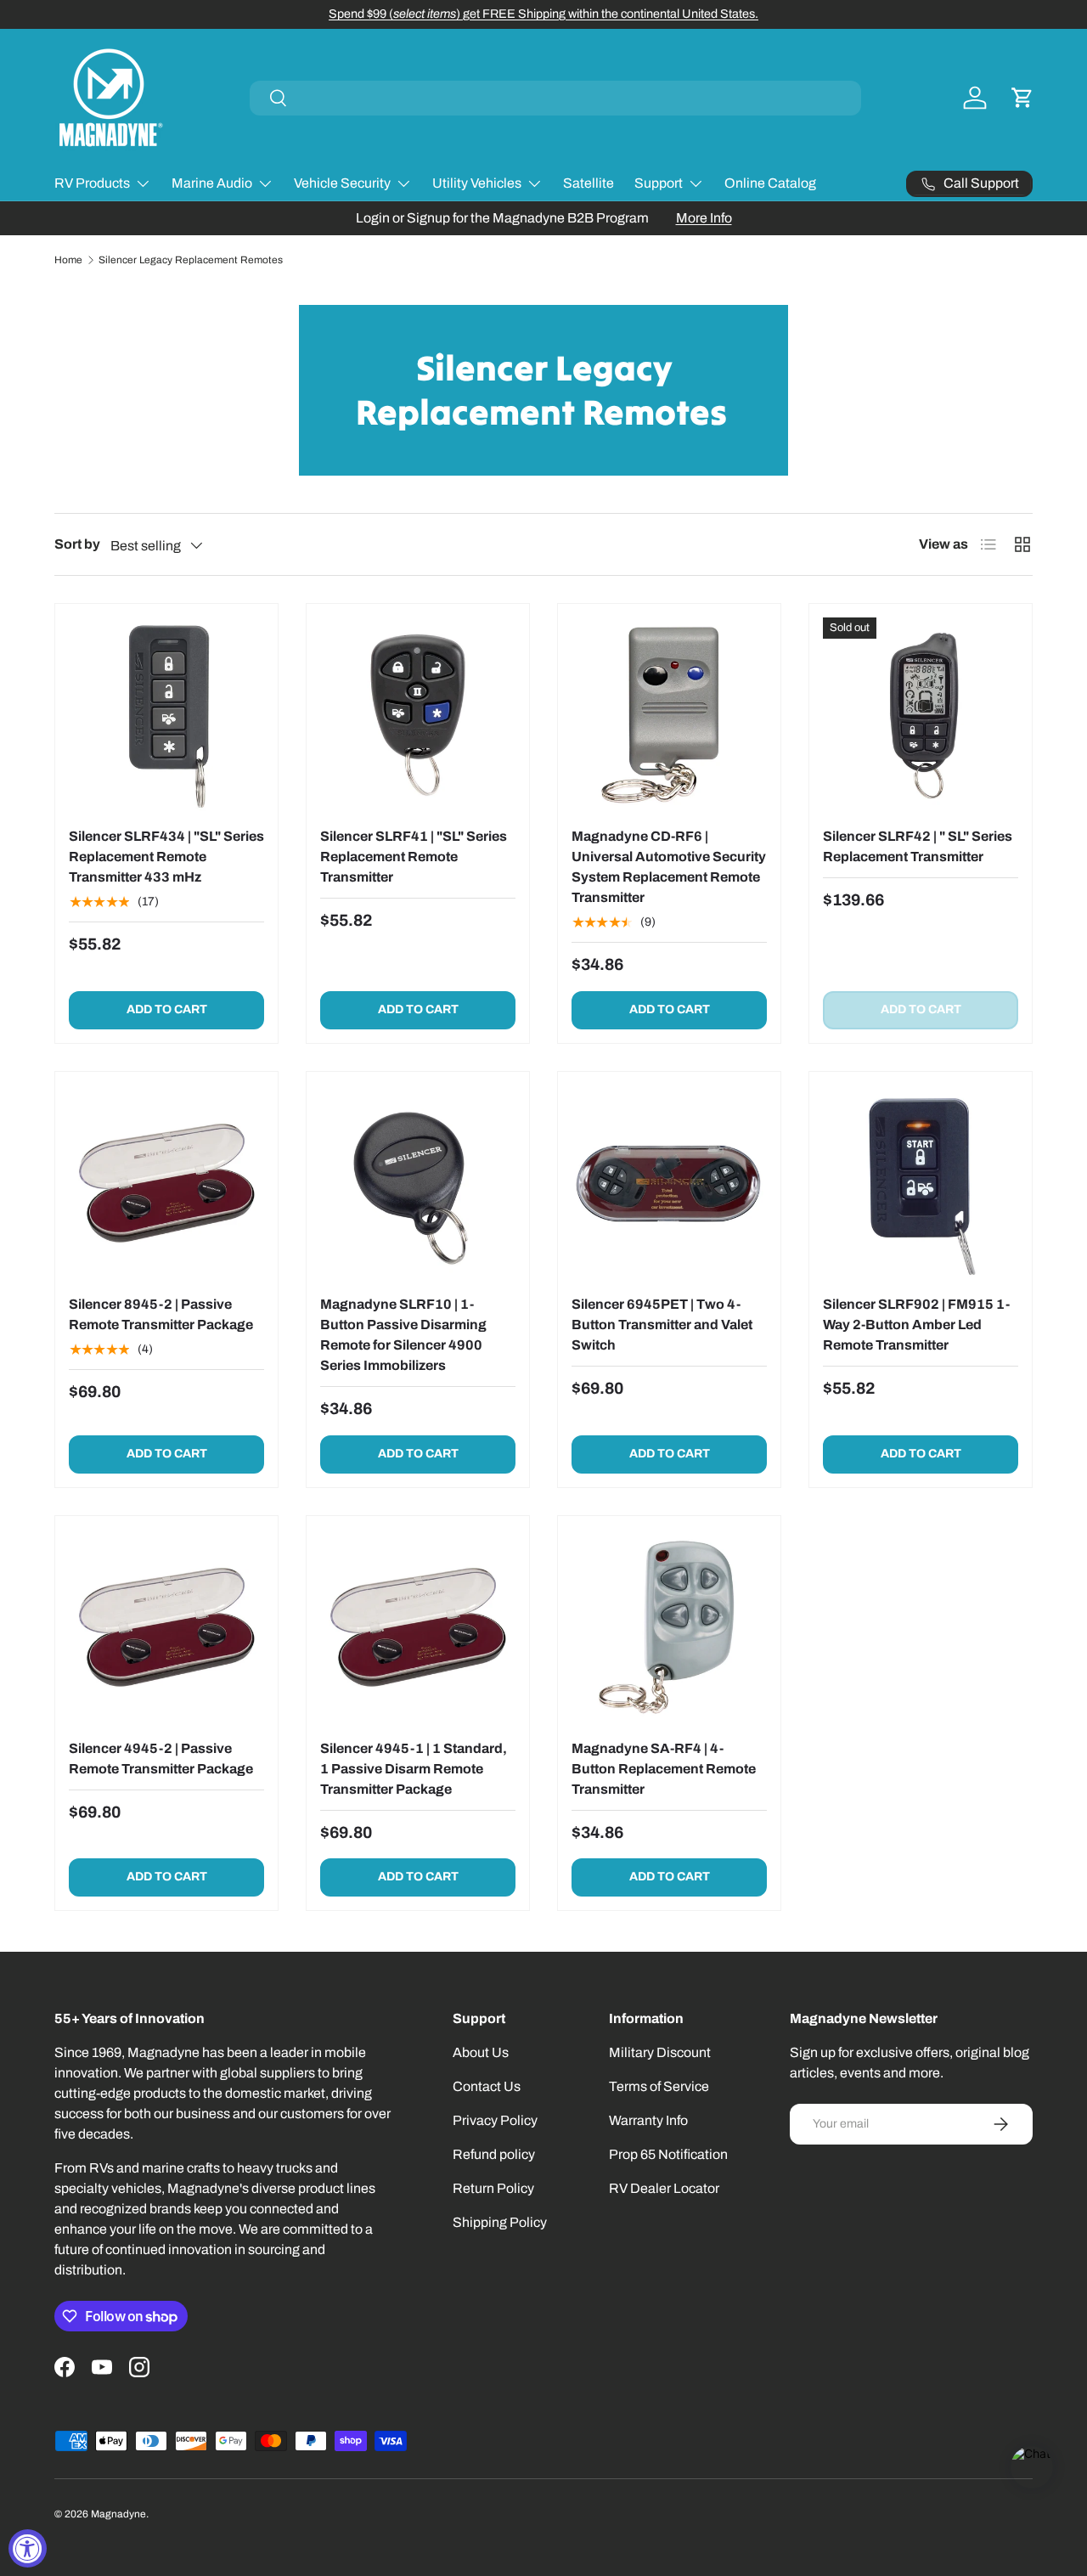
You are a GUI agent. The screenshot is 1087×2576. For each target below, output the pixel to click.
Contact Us (487, 2086)
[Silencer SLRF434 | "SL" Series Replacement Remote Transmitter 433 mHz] (166, 715)
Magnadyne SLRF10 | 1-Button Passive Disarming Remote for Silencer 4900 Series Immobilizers (403, 1335)
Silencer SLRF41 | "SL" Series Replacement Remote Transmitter (414, 857)
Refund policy (494, 2154)
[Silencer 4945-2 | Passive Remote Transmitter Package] (166, 1627)
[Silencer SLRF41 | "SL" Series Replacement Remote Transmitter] (418, 715)
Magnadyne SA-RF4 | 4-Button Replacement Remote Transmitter (664, 1769)
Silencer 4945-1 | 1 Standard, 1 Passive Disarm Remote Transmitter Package (414, 1769)
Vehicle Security (342, 183)
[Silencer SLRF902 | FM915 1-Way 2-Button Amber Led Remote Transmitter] (921, 1183)
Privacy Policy (495, 2120)
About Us (481, 2052)
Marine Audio (212, 183)
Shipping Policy (500, 2222)
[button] (1022, 98)
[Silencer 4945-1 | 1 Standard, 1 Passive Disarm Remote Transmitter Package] (418, 1627)
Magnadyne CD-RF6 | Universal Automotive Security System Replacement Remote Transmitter (669, 867)
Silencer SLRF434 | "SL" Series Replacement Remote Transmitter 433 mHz (166, 857)
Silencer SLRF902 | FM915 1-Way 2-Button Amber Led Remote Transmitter (916, 1325)
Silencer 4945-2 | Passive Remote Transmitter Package (161, 1759)
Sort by (77, 544)
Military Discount (660, 2052)
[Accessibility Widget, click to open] (28, 2548)
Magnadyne (118, 2514)
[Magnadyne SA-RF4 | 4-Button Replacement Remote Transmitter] (669, 1627)
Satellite (589, 183)
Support (659, 183)
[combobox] (555, 98)
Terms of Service (659, 2086)
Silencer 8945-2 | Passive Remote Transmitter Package (161, 1314)
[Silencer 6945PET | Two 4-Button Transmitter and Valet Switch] (669, 1183)
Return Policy (493, 2188)
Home (68, 260)
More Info (704, 218)
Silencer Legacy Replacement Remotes (191, 260)
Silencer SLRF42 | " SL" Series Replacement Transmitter (918, 846)
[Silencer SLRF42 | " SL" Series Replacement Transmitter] (921, 715)
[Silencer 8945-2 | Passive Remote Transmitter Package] (166, 1183)
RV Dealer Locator (664, 2188)
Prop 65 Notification (668, 2154)
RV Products (92, 183)
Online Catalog (770, 183)
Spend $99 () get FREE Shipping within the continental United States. (543, 14)
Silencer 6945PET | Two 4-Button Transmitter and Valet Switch (662, 1325)
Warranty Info (648, 2120)
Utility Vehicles (477, 183)
